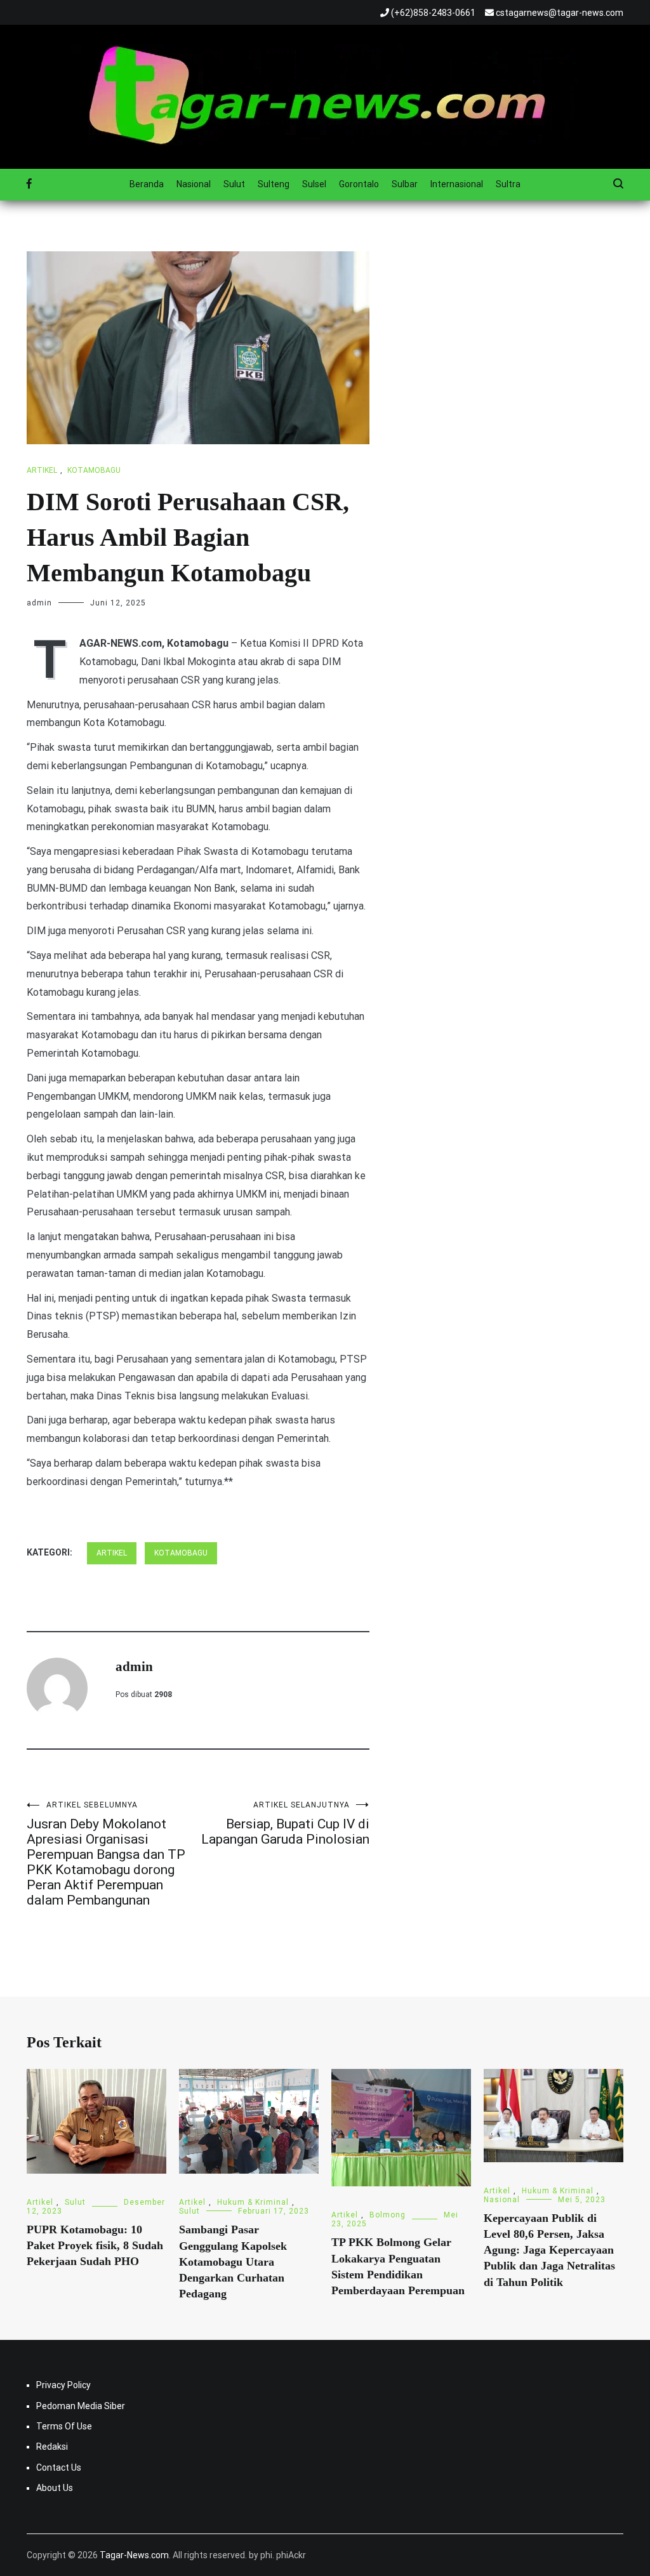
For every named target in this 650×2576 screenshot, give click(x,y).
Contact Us (59, 2467)
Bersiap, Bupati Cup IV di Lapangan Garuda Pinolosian (285, 1824)
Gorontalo (359, 184)
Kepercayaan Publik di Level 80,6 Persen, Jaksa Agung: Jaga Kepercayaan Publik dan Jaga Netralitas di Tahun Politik (549, 2250)
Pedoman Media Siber (81, 2406)
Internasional (457, 184)
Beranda (147, 184)
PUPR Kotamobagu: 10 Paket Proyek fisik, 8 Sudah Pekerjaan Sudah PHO (95, 2245)
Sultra (508, 184)
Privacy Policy (63, 2385)
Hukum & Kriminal (253, 2202)
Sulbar (405, 184)
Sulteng (274, 184)
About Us (55, 2488)
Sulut (234, 184)
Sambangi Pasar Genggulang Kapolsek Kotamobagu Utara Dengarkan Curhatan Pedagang (233, 2262)
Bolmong (388, 2215)
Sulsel (314, 184)
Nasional (194, 184)
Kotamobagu (94, 470)
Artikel (42, 470)
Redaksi (52, 2447)
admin (39, 603)
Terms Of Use (64, 2426)
